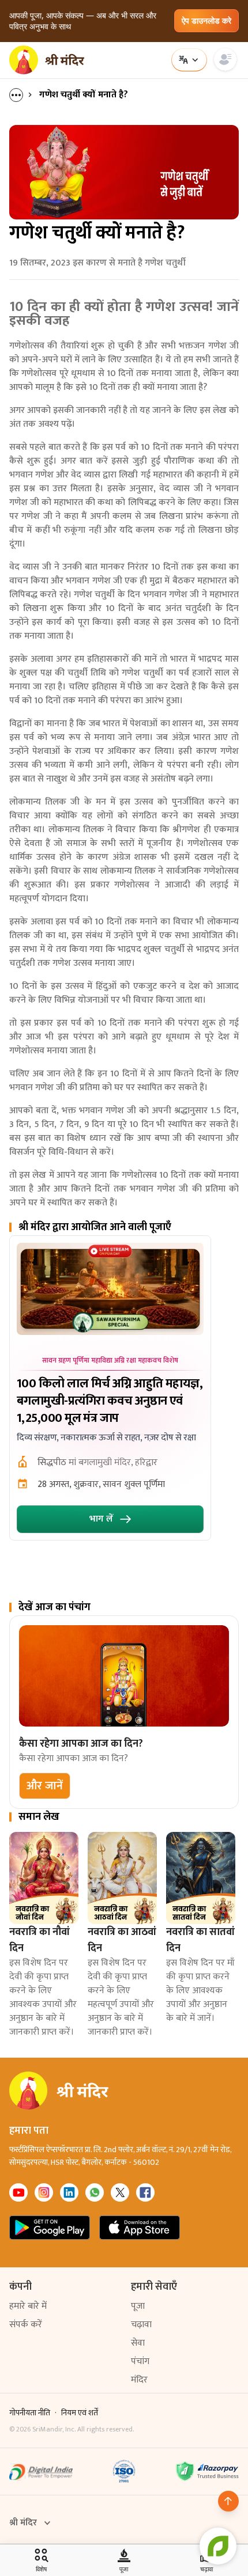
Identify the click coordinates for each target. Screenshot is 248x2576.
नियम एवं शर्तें (80, 2413)
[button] (45, 1786)
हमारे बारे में (28, 2306)
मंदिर (139, 2380)
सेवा (138, 2343)
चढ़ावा (141, 2325)
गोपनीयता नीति (30, 2413)
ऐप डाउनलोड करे (206, 20)
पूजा (138, 2306)
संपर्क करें (26, 2325)
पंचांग (140, 2361)
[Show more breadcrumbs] (22, 95)
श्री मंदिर (23, 2523)
